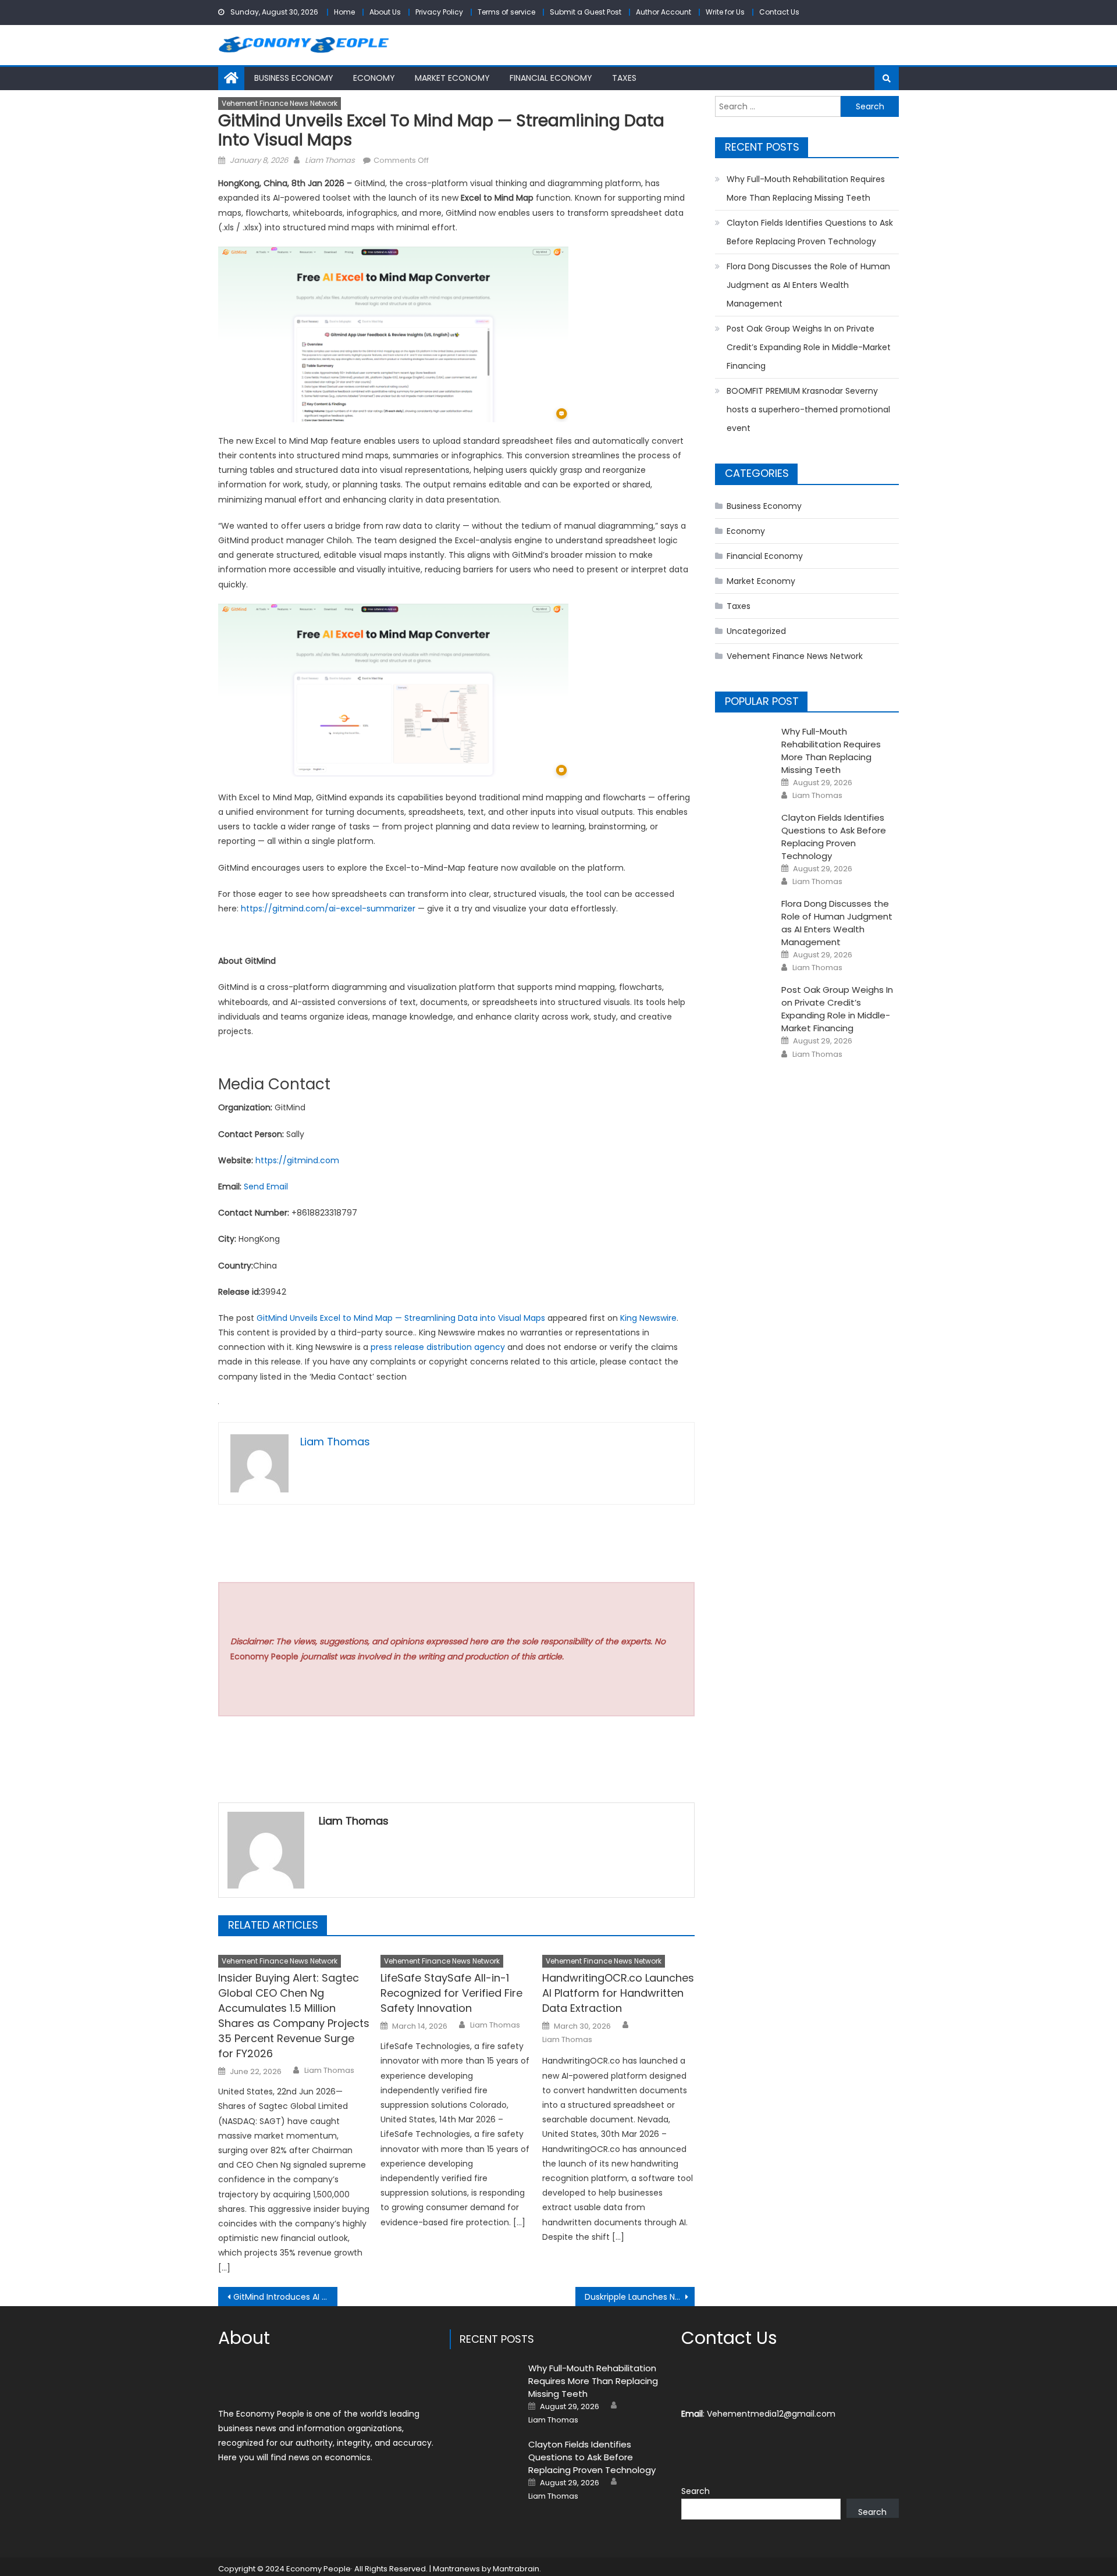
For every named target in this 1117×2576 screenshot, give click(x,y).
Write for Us (725, 12)
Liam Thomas (330, 160)
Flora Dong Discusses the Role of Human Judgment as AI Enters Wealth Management (808, 285)
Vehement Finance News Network (280, 103)
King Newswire (648, 1318)
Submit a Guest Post (586, 12)
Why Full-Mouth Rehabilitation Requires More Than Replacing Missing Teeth (806, 188)
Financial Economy (551, 78)
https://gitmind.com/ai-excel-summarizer (327, 908)
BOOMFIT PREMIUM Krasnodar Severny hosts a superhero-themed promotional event (808, 409)
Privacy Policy (439, 12)
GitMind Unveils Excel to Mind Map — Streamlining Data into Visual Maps (401, 1318)
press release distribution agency (438, 1347)
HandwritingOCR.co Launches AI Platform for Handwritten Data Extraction (618, 1993)
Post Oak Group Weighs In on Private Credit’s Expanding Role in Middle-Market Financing (809, 347)
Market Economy (452, 78)
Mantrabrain (516, 2569)
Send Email (266, 1187)
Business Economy (294, 78)
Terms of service (506, 12)
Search (696, 2491)
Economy (374, 78)
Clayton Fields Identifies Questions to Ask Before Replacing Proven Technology (810, 232)
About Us (385, 12)
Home (344, 12)
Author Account (664, 12)
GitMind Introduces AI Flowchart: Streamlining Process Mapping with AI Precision (285, 2297)
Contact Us (779, 12)
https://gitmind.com (297, 1160)
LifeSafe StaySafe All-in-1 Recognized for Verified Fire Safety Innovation (451, 1993)
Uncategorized (756, 631)
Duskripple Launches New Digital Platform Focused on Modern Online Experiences (640, 2297)
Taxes (624, 78)
